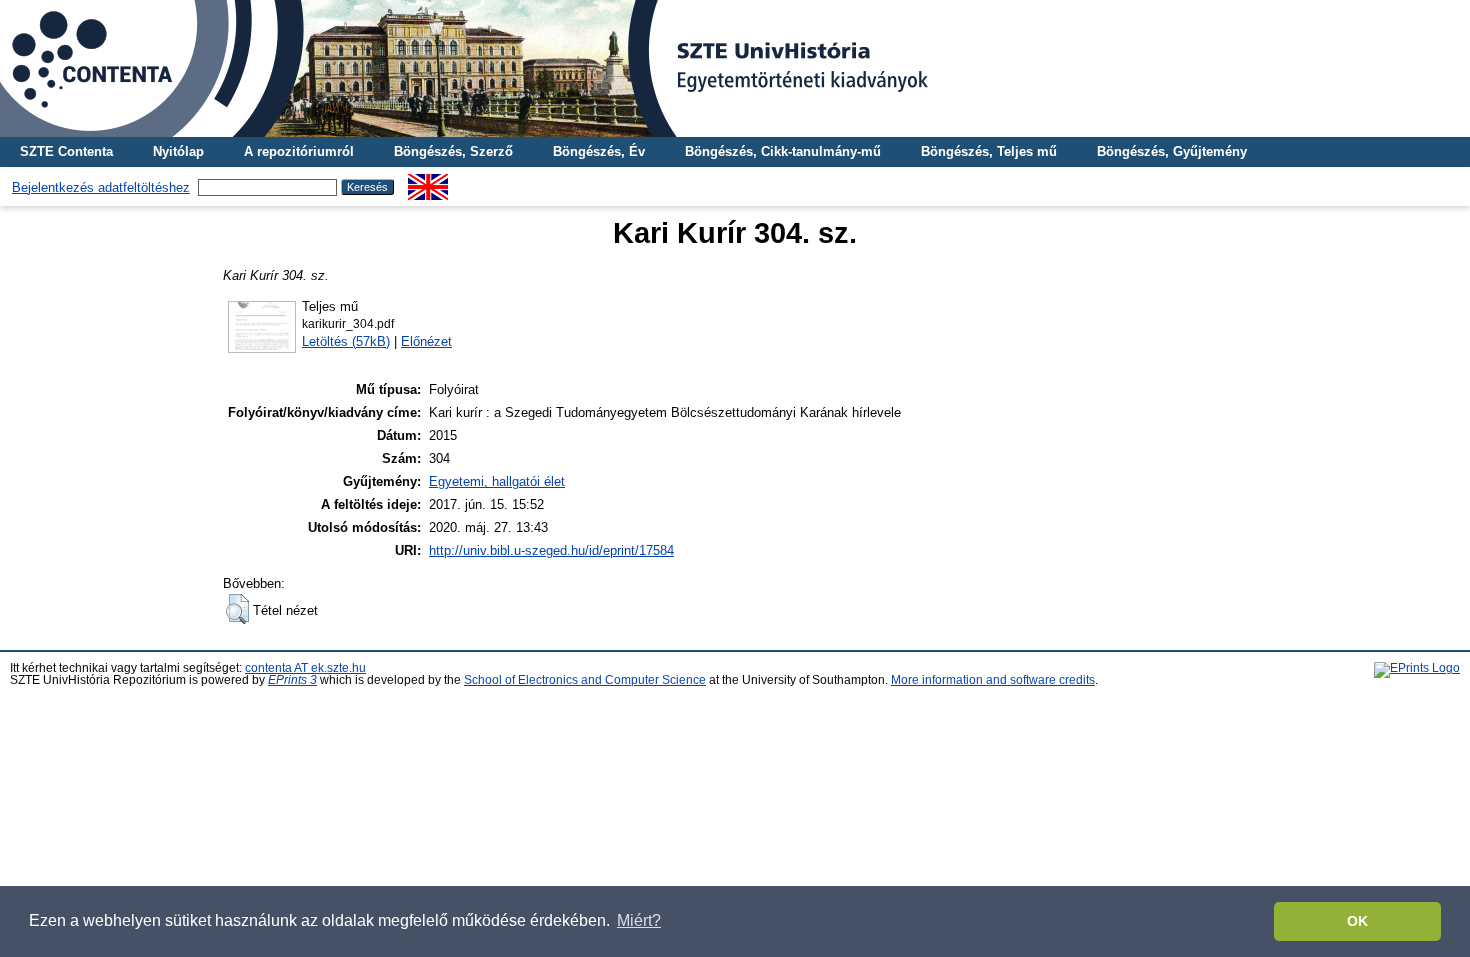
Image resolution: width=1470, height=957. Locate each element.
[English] (428, 181)
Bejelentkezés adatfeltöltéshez (101, 187)
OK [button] (1357, 921)
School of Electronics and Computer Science (585, 680)
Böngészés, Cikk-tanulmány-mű (783, 151)
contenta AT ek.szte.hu (305, 668)
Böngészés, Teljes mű (989, 151)
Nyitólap (178, 151)
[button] (237, 609)
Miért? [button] (639, 920)
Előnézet (426, 341)
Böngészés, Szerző (453, 151)
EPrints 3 (292, 680)
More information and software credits (993, 680)
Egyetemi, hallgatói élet (497, 481)
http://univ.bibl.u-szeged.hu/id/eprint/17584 (551, 550)
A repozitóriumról (299, 151)
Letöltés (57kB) (346, 341)
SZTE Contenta (66, 151)
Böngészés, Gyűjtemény (1172, 151)
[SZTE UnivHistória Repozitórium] (735, 68)
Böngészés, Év (599, 151)
